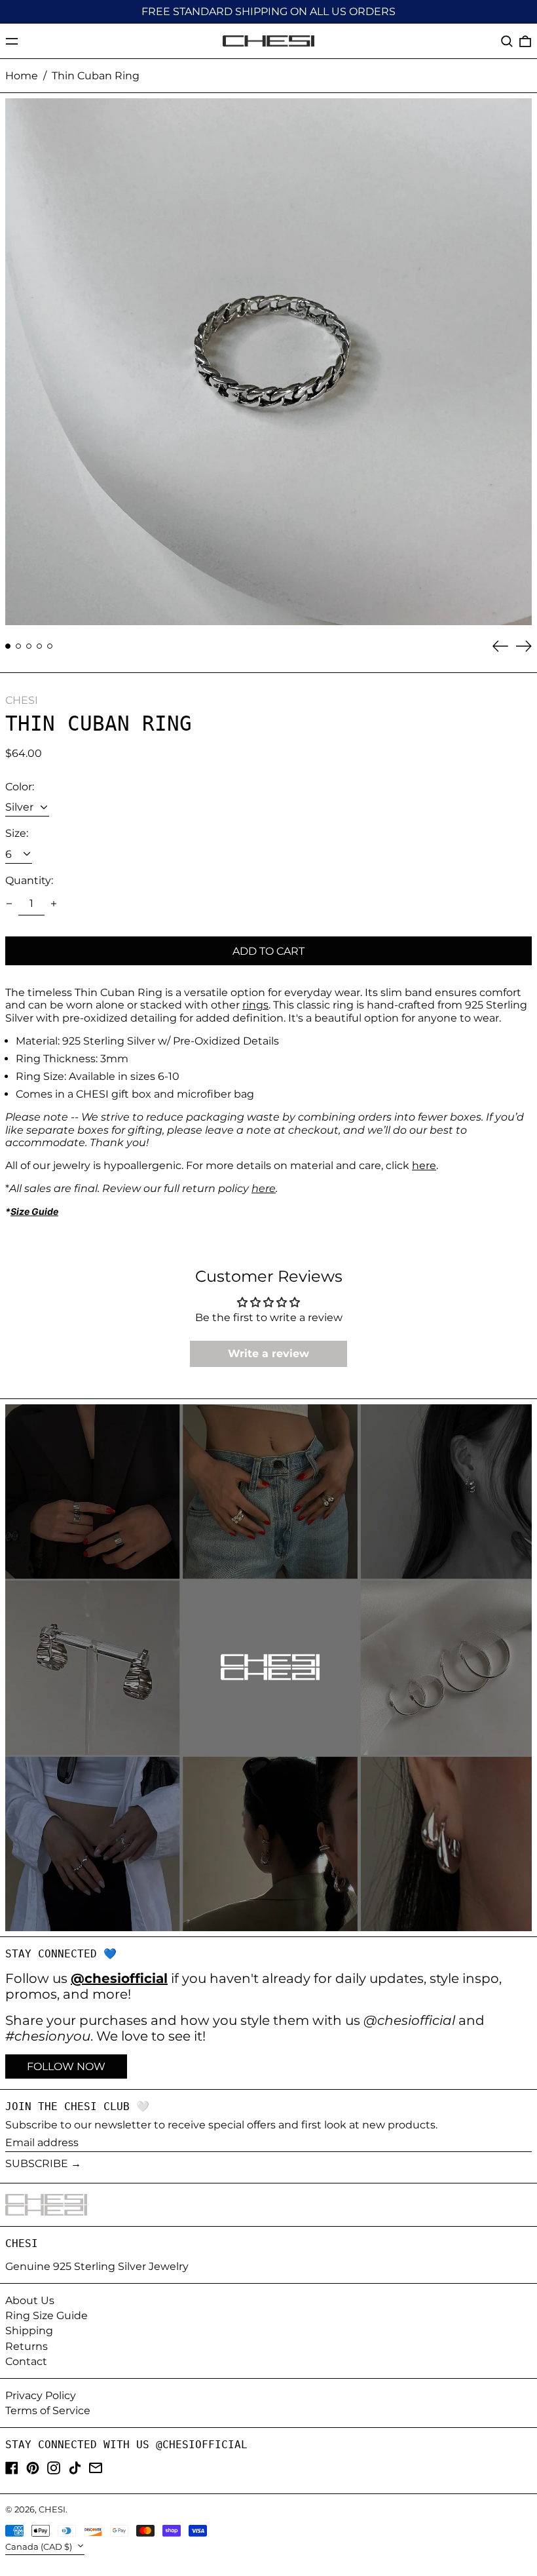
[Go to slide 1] (8, 646)
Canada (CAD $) (40, 2547)
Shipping (29, 2331)
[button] (507, 41)
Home (22, 76)
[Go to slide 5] (50, 646)
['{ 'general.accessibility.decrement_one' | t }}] (9, 904)
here (424, 1165)
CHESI (22, 700)
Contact (26, 2361)
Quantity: (29, 880)
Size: (17, 833)
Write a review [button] (268, 1354)
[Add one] (54, 904)
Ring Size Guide (46, 2316)
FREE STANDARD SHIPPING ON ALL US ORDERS (268, 11)
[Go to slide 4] (39, 646)
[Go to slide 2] (18, 646)
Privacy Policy (41, 2395)
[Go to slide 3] (29, 646)
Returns (27, 2346)
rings (255, 1005)
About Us (30, 2300)
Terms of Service (48, 2411)
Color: (20, 787)
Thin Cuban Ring (96, 76)
